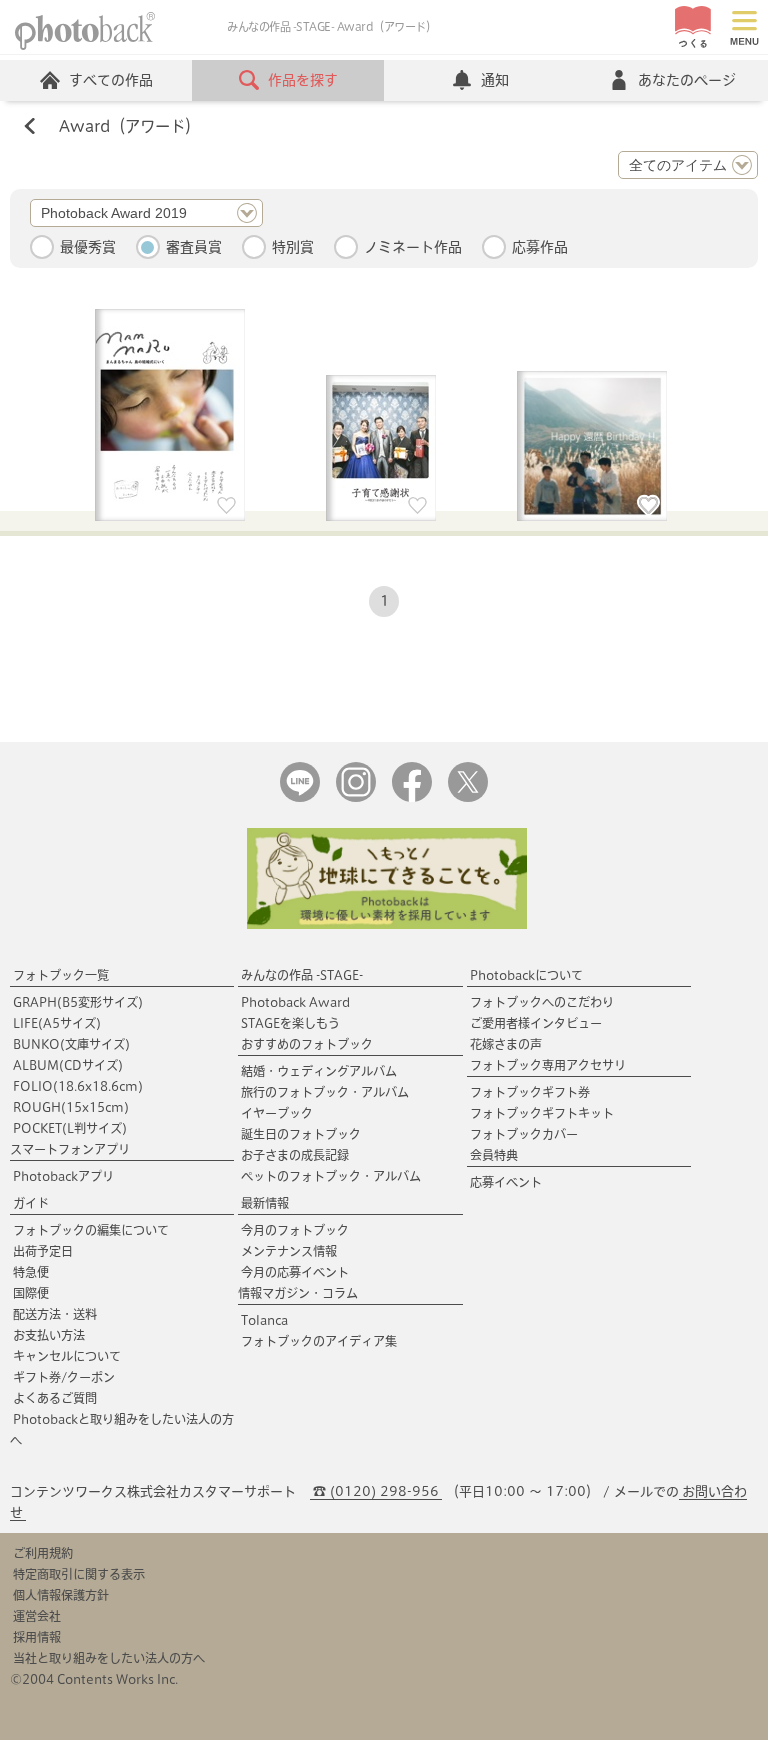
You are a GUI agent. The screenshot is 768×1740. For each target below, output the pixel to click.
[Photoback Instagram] (356, 797)
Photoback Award (295, 1002)
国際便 (31, 1293)
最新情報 (265, 1203)
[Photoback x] (468, 797)
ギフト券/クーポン (64, 1377)
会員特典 (494, 1155)
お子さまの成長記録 (295, 1155)
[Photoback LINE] (300, 797)
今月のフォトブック (295, 1230)
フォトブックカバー (524, 1134)
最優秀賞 (88, 247)
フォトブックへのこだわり (542, 1002)
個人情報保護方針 (61, 1595)
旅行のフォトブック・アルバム (325, 1092)
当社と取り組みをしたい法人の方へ (109, 1658)
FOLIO (78, 1086)
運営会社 (37, 1616)
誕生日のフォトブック (301, 1134)
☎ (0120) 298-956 (376, 1491)
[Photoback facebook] (412, 797)
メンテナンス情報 (289, 1251)
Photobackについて (526, 975)
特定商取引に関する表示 (79, 1574)
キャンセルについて (67, 1356)
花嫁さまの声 (506, 1044)
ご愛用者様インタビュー (536, 1023)
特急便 (31, 1272)
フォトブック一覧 (61, 975)
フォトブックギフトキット (542, 1113)
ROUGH (71, 1107)
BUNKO (71, 1044)
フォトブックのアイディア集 (319, 1341)
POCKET (70, 1128)
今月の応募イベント (295, 1272)
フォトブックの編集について (91, 1230)
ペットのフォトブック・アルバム (331, 1176)
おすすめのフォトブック (307, 1044)
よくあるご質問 (55, 1398)
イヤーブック (277, 1113)
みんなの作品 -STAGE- (302, 975)
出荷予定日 (43, 1251)
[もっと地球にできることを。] (387, 924)
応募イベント (506, 1182)
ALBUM (68, 1065)
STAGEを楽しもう (290, 1023)
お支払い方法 (49, 1335)
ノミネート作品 (413, 247)
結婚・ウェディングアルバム (319, 1071)
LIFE (57, 1023)
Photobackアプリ (63, 1176)
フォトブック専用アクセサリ (548, 1065)
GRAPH (78, 1002)
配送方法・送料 (55, 1314)
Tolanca (264, 1320)
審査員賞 (194, 247)
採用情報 (37, 1637)
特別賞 (293, 247)
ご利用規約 (43, 1553)
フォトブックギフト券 (530, 1092)
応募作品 (540, 247)
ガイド (31, 1203)
